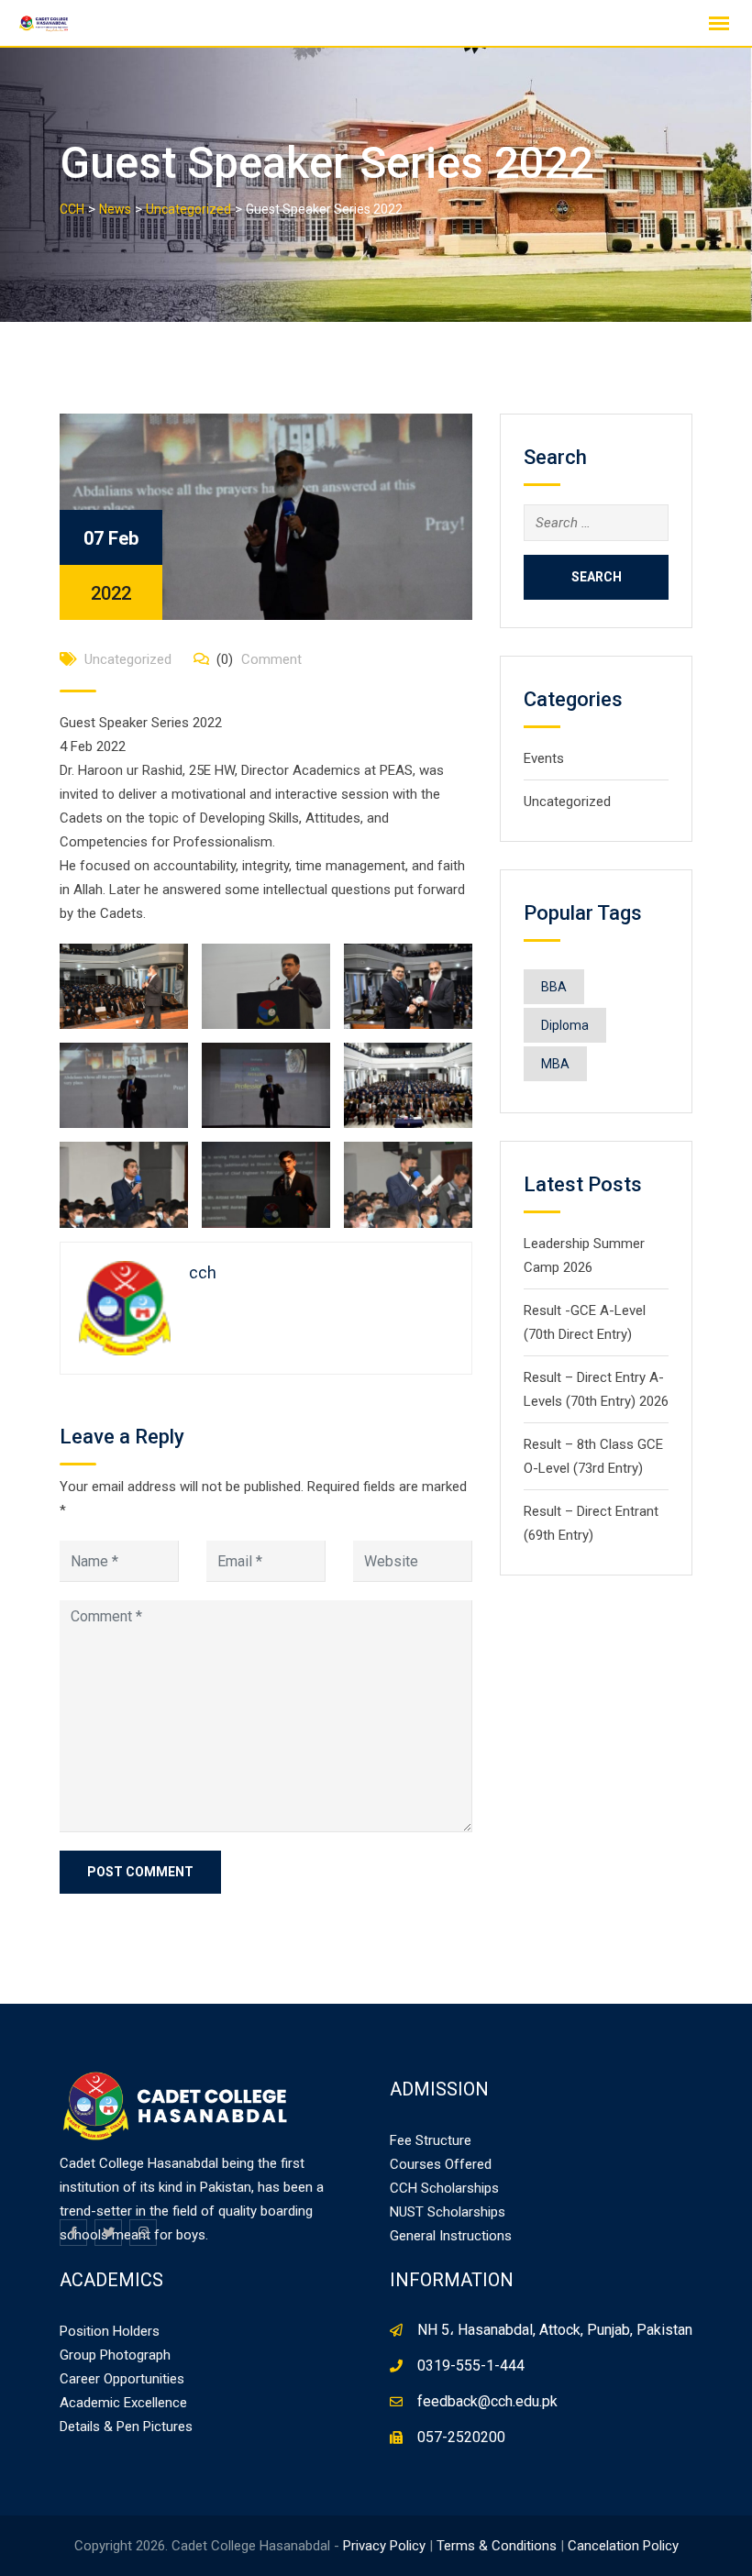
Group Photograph (115, 2355)
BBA (554, 987)
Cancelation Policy (623, 2546)
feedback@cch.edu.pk (487, 2401)
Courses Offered (441, 2164)
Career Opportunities (122, 2379)
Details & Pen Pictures (126, 2427)
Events (544, 758)
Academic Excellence (123, 2403)
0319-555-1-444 (471, 2366)
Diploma (565, 1025)
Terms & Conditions (497, 2546)
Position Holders (110, 2331)
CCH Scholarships (444, 2188)
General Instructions (451, 2236)
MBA (555, 1064)
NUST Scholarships (448, 2212)
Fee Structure (431, 2140)
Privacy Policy (384, 2546)
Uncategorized (128, 659)
